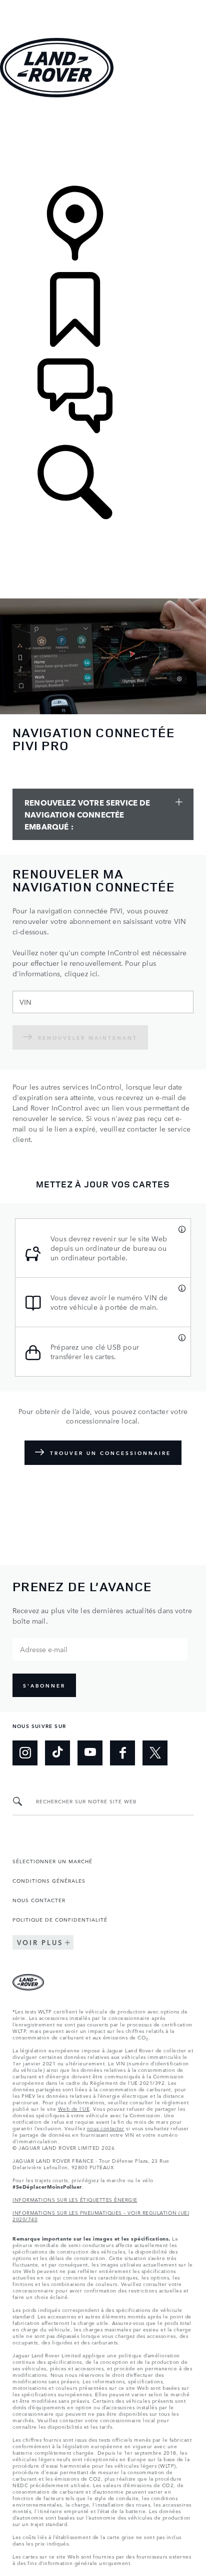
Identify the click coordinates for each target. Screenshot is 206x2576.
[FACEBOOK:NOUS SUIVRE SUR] (122, 1753)
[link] (103, 143)
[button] (103, 5)
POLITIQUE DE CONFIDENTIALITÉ (60, 1919)
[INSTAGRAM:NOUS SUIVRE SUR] (25, 1753)
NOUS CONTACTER (39, 1900)
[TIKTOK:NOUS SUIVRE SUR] (57, 1753)
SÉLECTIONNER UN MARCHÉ (52, 1861)
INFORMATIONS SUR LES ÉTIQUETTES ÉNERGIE (75, 2199)
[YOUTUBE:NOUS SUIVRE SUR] (90, 1753)
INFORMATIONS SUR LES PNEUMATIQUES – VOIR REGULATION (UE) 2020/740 (101, 2215)
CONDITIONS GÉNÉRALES (49, 1880)
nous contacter (106, 2128)
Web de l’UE (74, 2108)
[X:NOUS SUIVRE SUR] (155, 1753)
